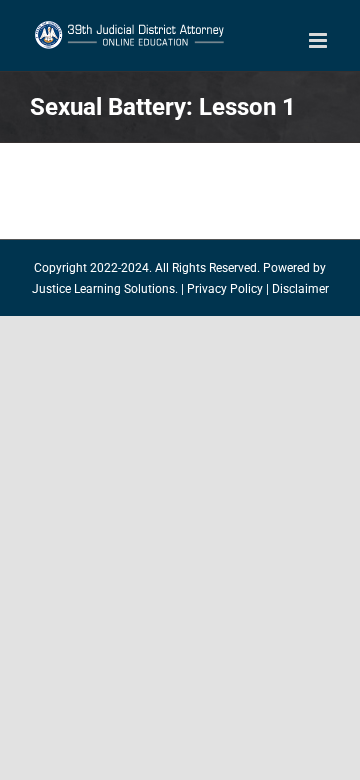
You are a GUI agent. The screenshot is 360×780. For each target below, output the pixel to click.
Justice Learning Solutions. (105, 289)
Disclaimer (300, 289)
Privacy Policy (225, 289)
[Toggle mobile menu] (319, 40)
